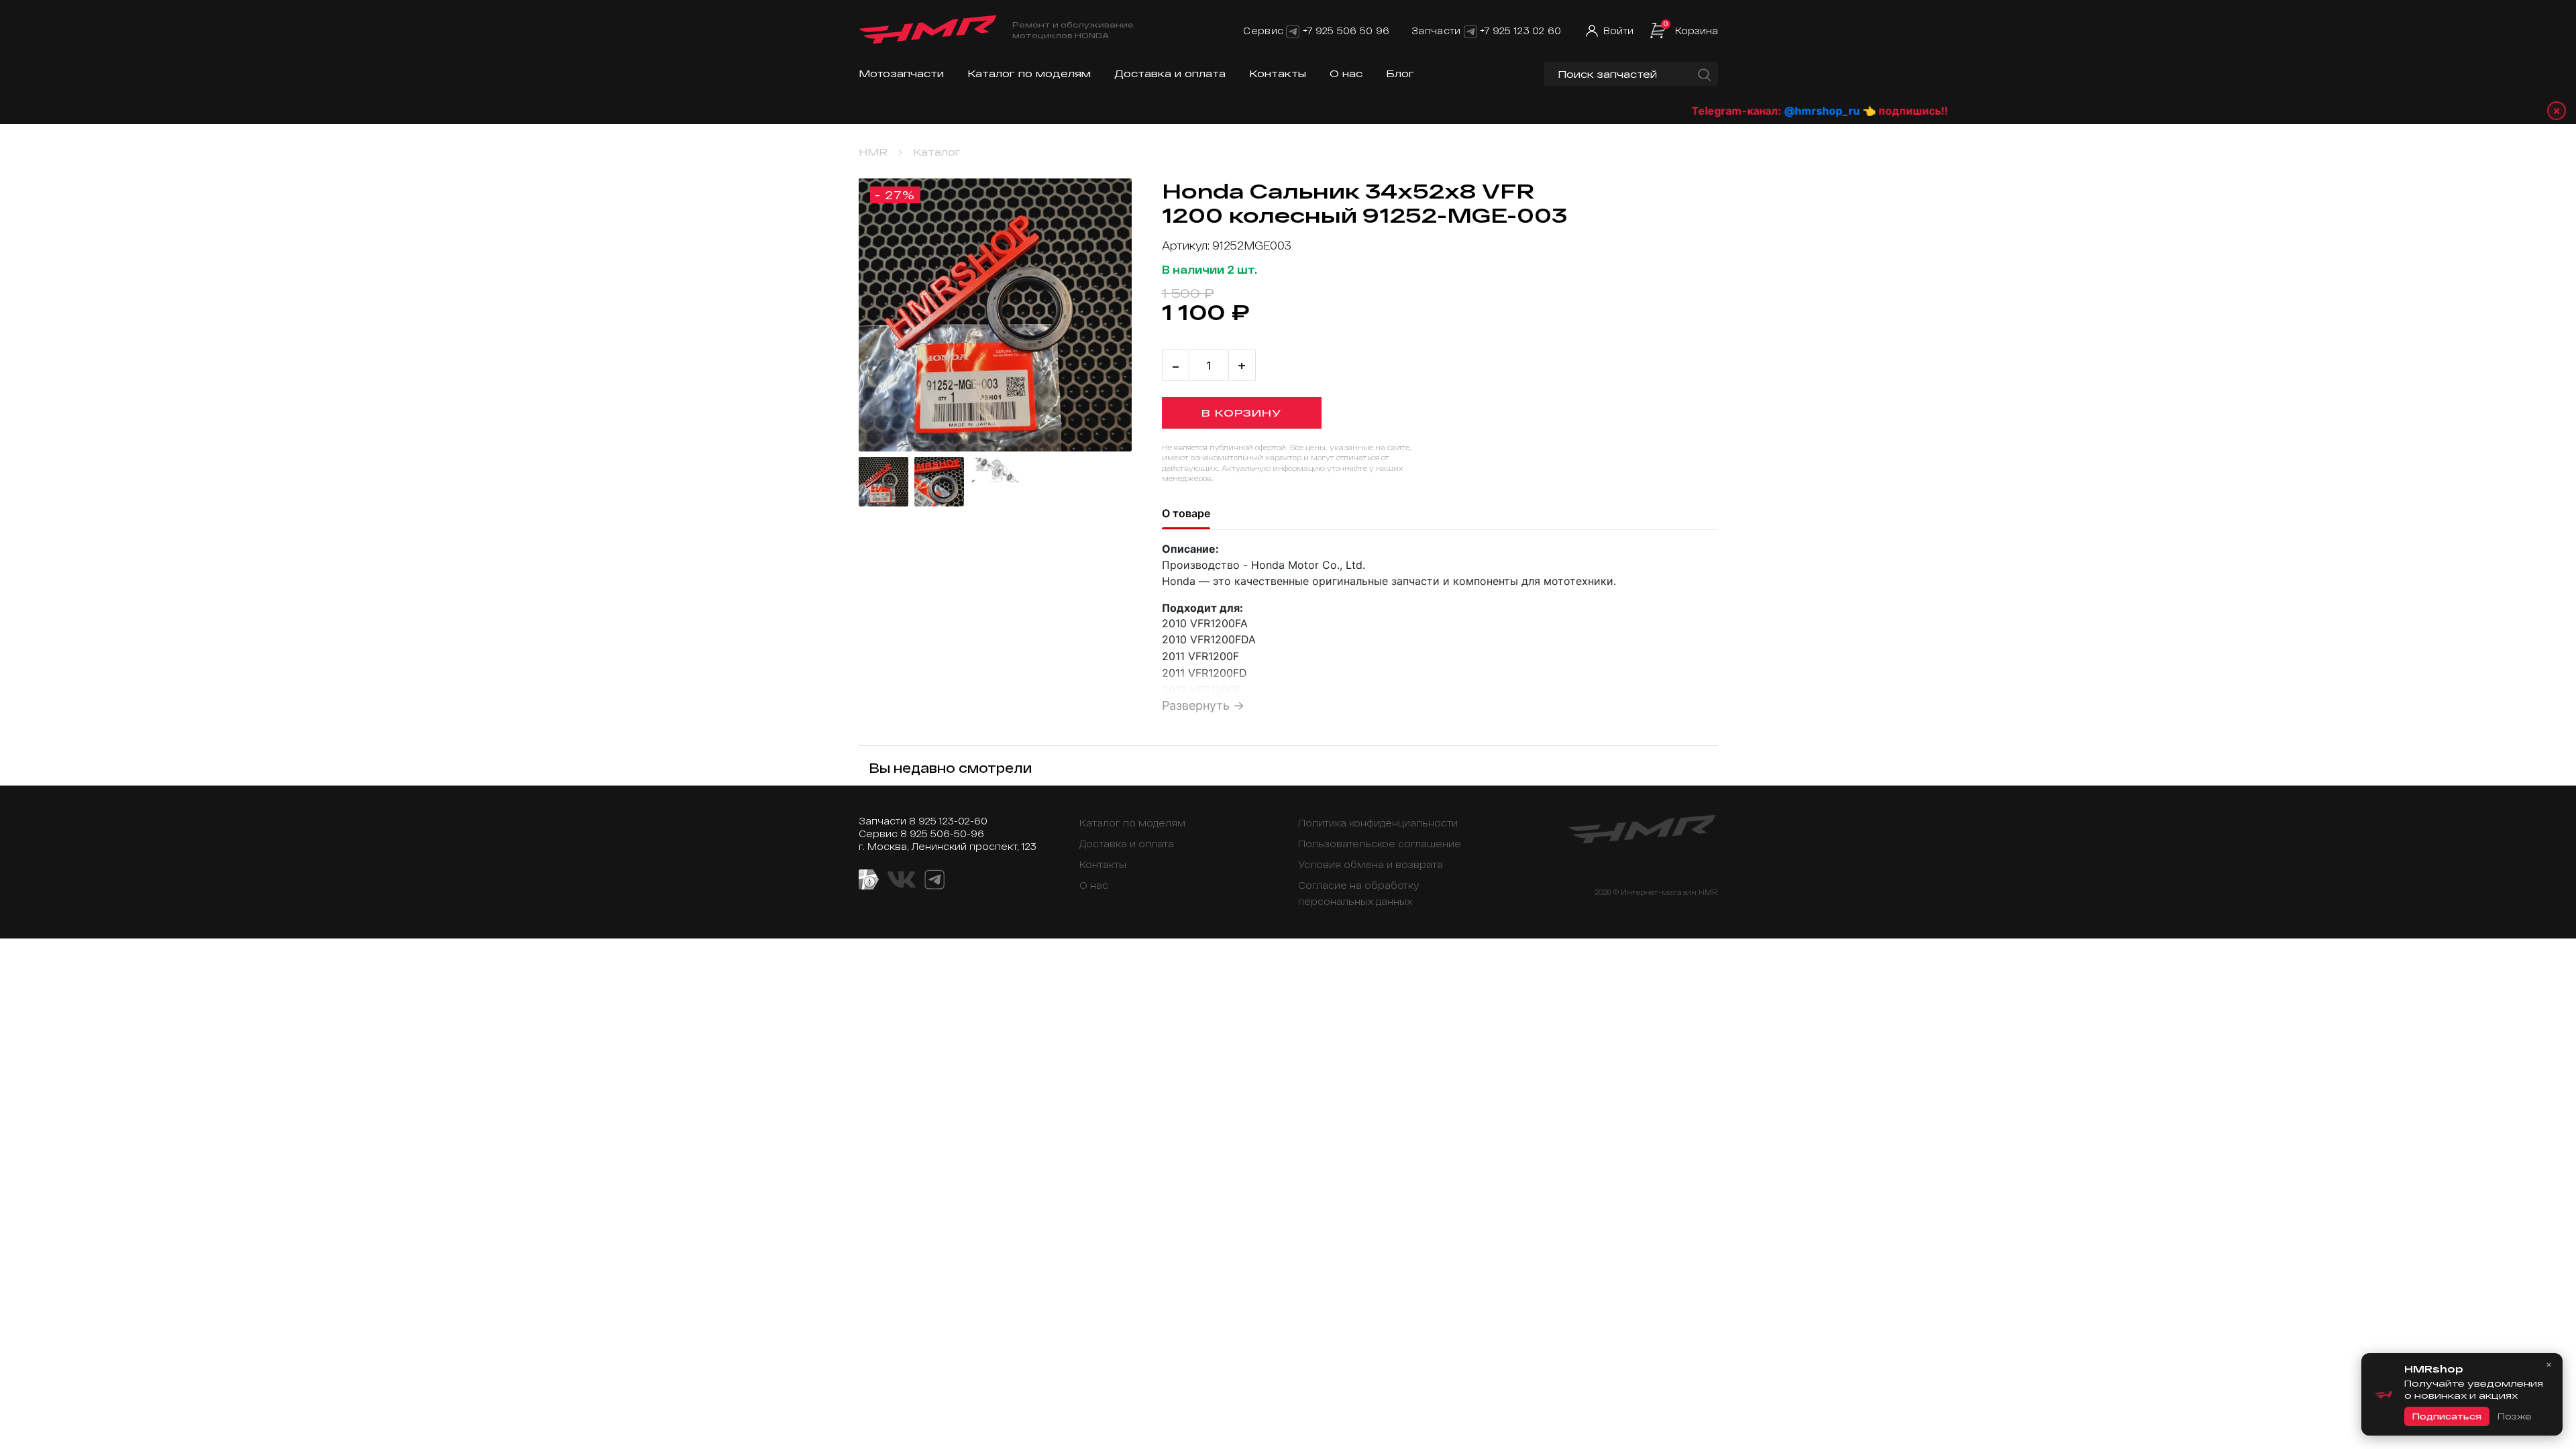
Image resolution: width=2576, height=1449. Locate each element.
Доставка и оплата (1170, 73)
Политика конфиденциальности (1378, 823)
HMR (873, 152)
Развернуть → (1203, 705)
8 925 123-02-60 (948, 821)
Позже (2514, 1416)
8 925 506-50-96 (942, 834)
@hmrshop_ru (1743, 111)
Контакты (1278, 73)
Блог (1400, 73)
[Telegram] (1293, 31)
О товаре (1186, 513)
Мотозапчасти (901, 73)
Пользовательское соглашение (1380, 844)
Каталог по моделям (1029, 73)
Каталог (937, 152)
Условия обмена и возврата (1371, 864)
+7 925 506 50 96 (1346, 31)
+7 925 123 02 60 (1520, 31)
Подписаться (2447, 1416)
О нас (1346, 73)
